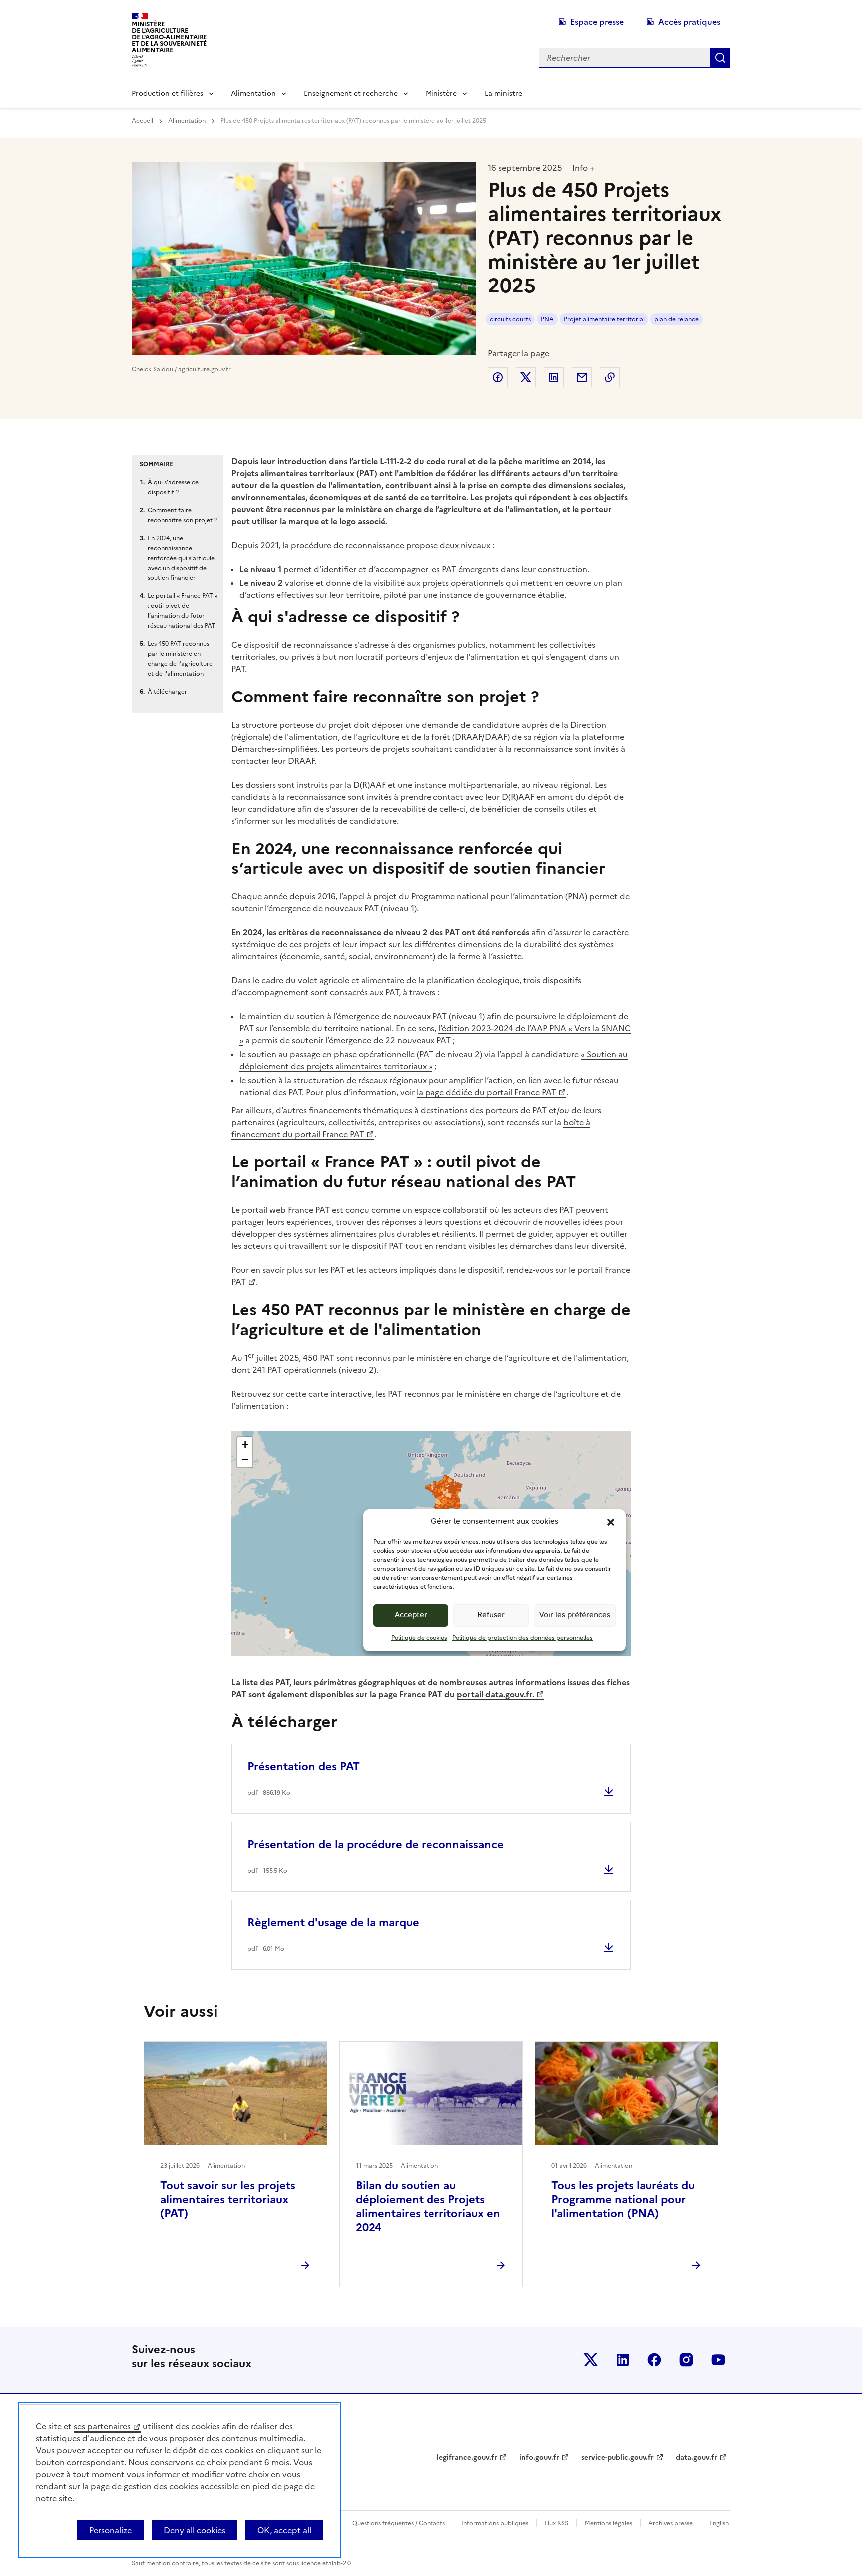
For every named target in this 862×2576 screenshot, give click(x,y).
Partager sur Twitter (526, 377)
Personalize (110, 2530)
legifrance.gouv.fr (467, 2457)
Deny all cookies (195, 2530)
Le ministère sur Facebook (654, 2360)
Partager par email (582, 377)
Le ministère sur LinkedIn (623, 2360)
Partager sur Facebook (498, 377)
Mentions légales (608, 2523)
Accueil (142, 121)
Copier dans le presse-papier (610, 377)
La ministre (504, 94)
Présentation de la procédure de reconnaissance (376, 1845)
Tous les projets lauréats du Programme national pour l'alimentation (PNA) (623, 2199)
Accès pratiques (689, 22)
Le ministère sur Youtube (718, 2360)
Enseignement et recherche (351, 94)
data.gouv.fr (697, 2457)
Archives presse (671, 2523)
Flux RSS (556, 2523)
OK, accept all (284, 2530)
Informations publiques (495, 2523)
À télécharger (167, 692)
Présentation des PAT (304, 1767)
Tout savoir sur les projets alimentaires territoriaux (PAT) (228, 2199)
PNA (547, 319)
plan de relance (677, 319)
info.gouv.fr (539, 2457)
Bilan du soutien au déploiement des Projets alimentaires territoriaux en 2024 (428, 2206)
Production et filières (167, 94)
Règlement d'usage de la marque (333, 1922)
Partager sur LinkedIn (554, 377)
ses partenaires (102, 2426)
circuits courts (510, 319)
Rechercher (720, 58)
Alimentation (253, 94)
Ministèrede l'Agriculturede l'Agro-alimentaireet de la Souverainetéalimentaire (169, 37)
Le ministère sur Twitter (591, 2360)
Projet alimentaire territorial (604, 319)
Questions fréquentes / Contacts (399, 2523)
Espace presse (597, 22)
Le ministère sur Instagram (686, 2360)
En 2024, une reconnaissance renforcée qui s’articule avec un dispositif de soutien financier (181, 558)
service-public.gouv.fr (618, 2457)
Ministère (441, 94)
